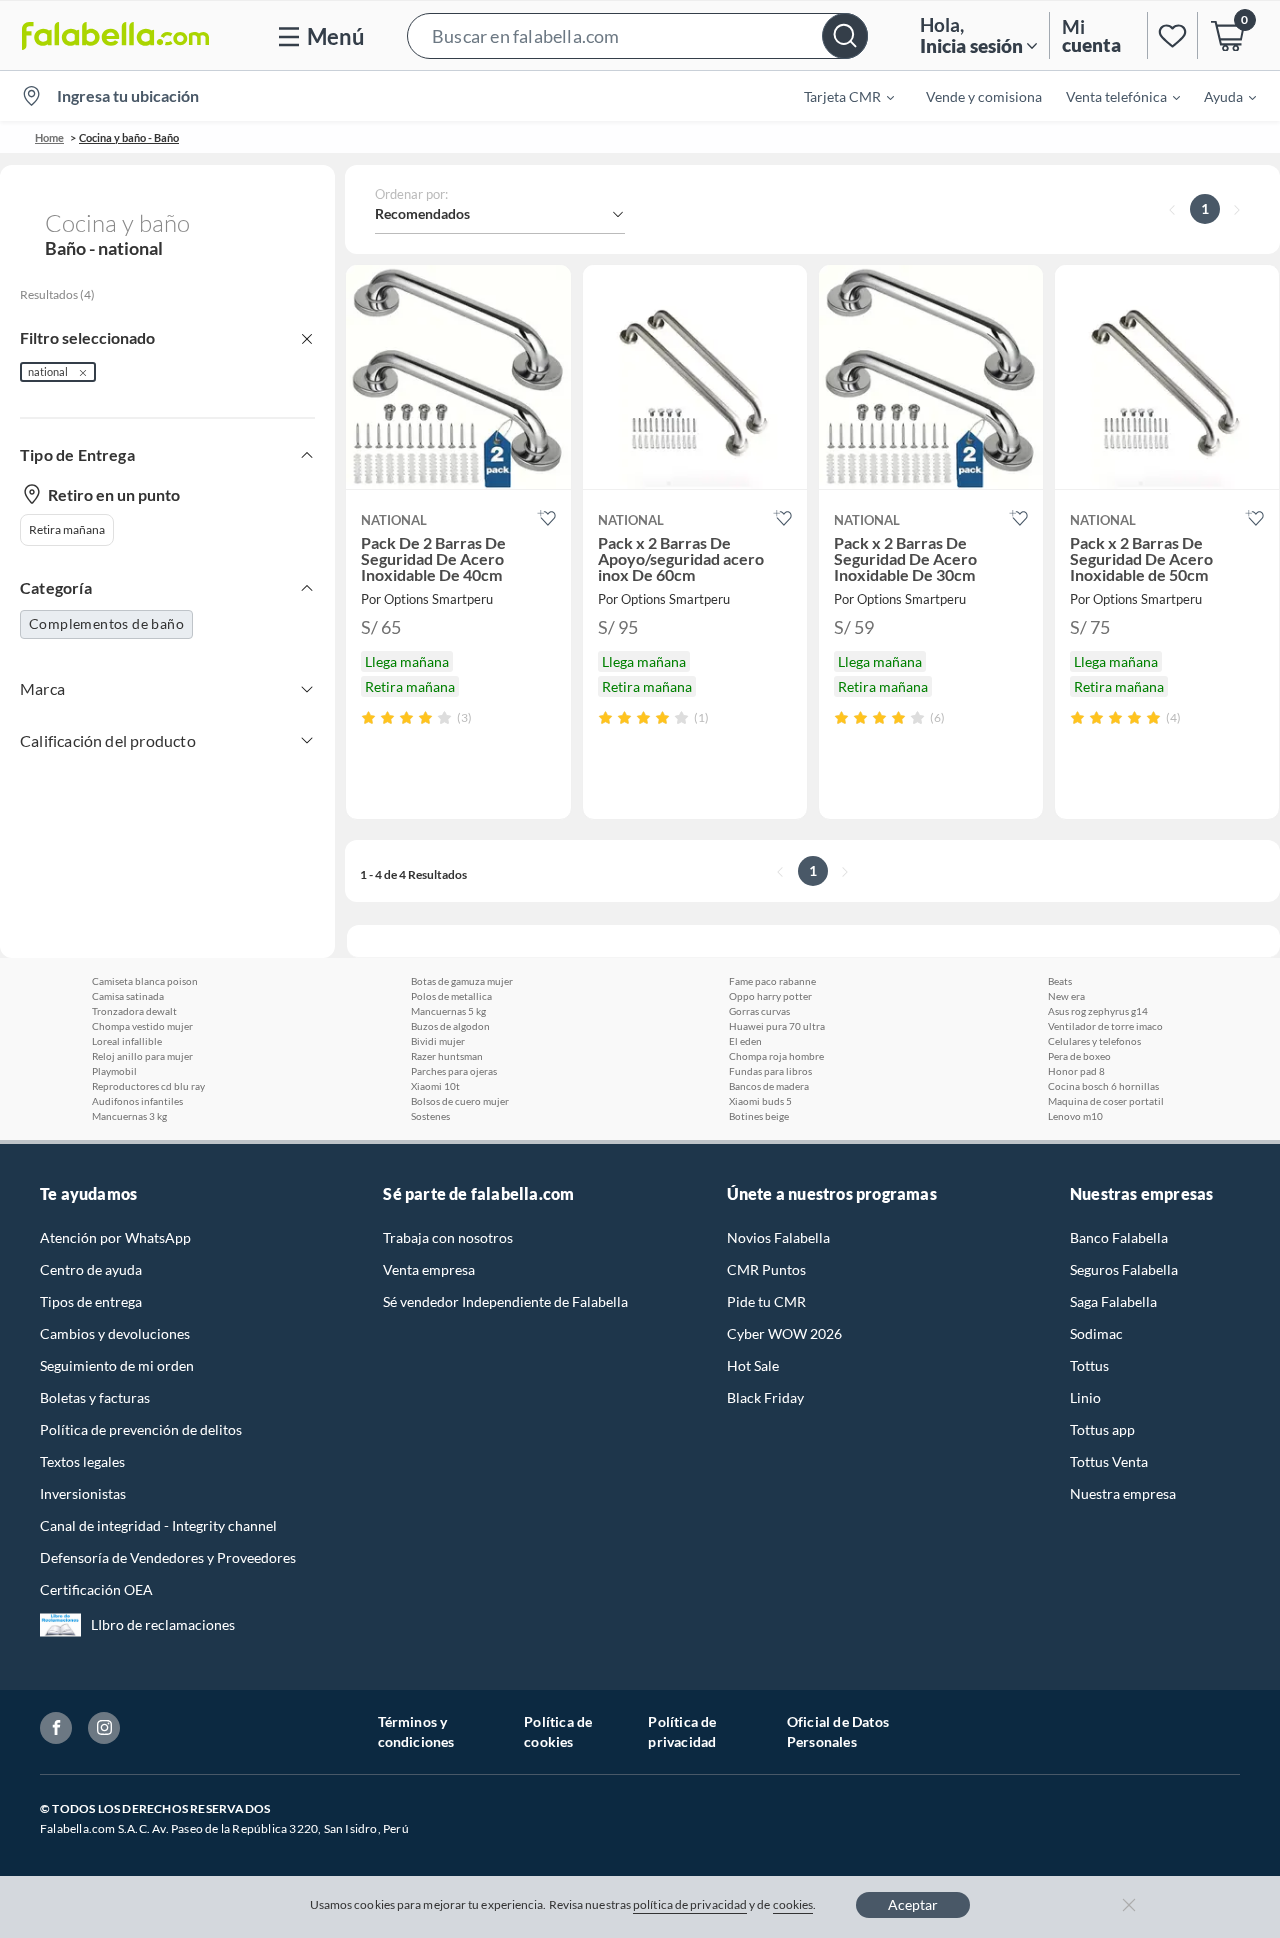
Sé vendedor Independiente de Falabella (505, 1301)
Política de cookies (558, 1731)
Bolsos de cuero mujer (460, 1101)
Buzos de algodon (450, 1026)
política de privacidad (690, 1904)
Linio (1085, 1397)
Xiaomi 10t (435, 1086)
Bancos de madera (769, 1086)
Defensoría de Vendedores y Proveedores (168, 1557)
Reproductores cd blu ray (148, 1086)
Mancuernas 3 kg (129, 1116)
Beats (1060, 981)
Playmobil (114, 1071)
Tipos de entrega (91, 1301)
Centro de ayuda (91, 1269)
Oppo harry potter (770, 996)
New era (1066, 996)
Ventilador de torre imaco (1105, 1026)
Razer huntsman (447, 1056)
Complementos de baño (106, 623)
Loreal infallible (127, 1041)
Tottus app (1102, 1429)
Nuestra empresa (1123, 1493)
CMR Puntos (766, 1269)
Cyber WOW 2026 (784, 1333)
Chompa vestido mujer (142, 1026)
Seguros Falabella (1124, 1269)
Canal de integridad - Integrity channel (158, 1525)
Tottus (1089, 1365)
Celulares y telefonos (1094, 1041)
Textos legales (82, 1461)
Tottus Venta (1109, 1461)
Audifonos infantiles (137, 1101)
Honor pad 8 (1076, 1071)
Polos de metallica (451, 996)
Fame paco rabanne (772, 981)
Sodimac (1096, 1333)
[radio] (368, 717)
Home (49, 137)
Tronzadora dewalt (134, 1011)
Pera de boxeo (1079, 1056)
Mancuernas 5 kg (448, 1011)
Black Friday (765, 1397)
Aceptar (913, 1904)
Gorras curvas (759, 1011)
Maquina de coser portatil (1106, 1101)
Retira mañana (67, 529)
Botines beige (759, 1116)
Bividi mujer (438, 1041)
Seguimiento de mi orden (117, 1365)
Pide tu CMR (766, 1301)
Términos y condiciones (416, 1731)
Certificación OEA (96, 1589)
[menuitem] (837, 96)
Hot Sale (753, 1365)
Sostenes (430, 1116)
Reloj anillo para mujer (142, 1056)
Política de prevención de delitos (141, 1429)
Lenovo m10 (1075, 1116)
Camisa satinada (128, 996)
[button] (637, 35)
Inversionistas (83, 1493)
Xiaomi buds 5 (760, 1101)
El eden (745, 1041)
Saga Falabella (1113, 1301)
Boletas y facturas (95, 1397)
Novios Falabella (778, 1237)
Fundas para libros (770, 1071)
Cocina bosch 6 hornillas (1103, 1086)
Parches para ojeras (454, 1071)
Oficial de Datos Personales (838, 1731)
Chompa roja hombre (776, 1056)
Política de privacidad (682, 1731)
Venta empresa (429, 1269)
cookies (793, 1904)
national (48, 371)
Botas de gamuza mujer (462, 981)
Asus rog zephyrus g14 (1098, 1011)
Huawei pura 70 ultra (777, 1026)
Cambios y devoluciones (115, 1333)
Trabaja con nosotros (448, 1237)
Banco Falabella (1119, 1237)
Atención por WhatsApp (115, 1237)
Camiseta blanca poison (145, 981)
